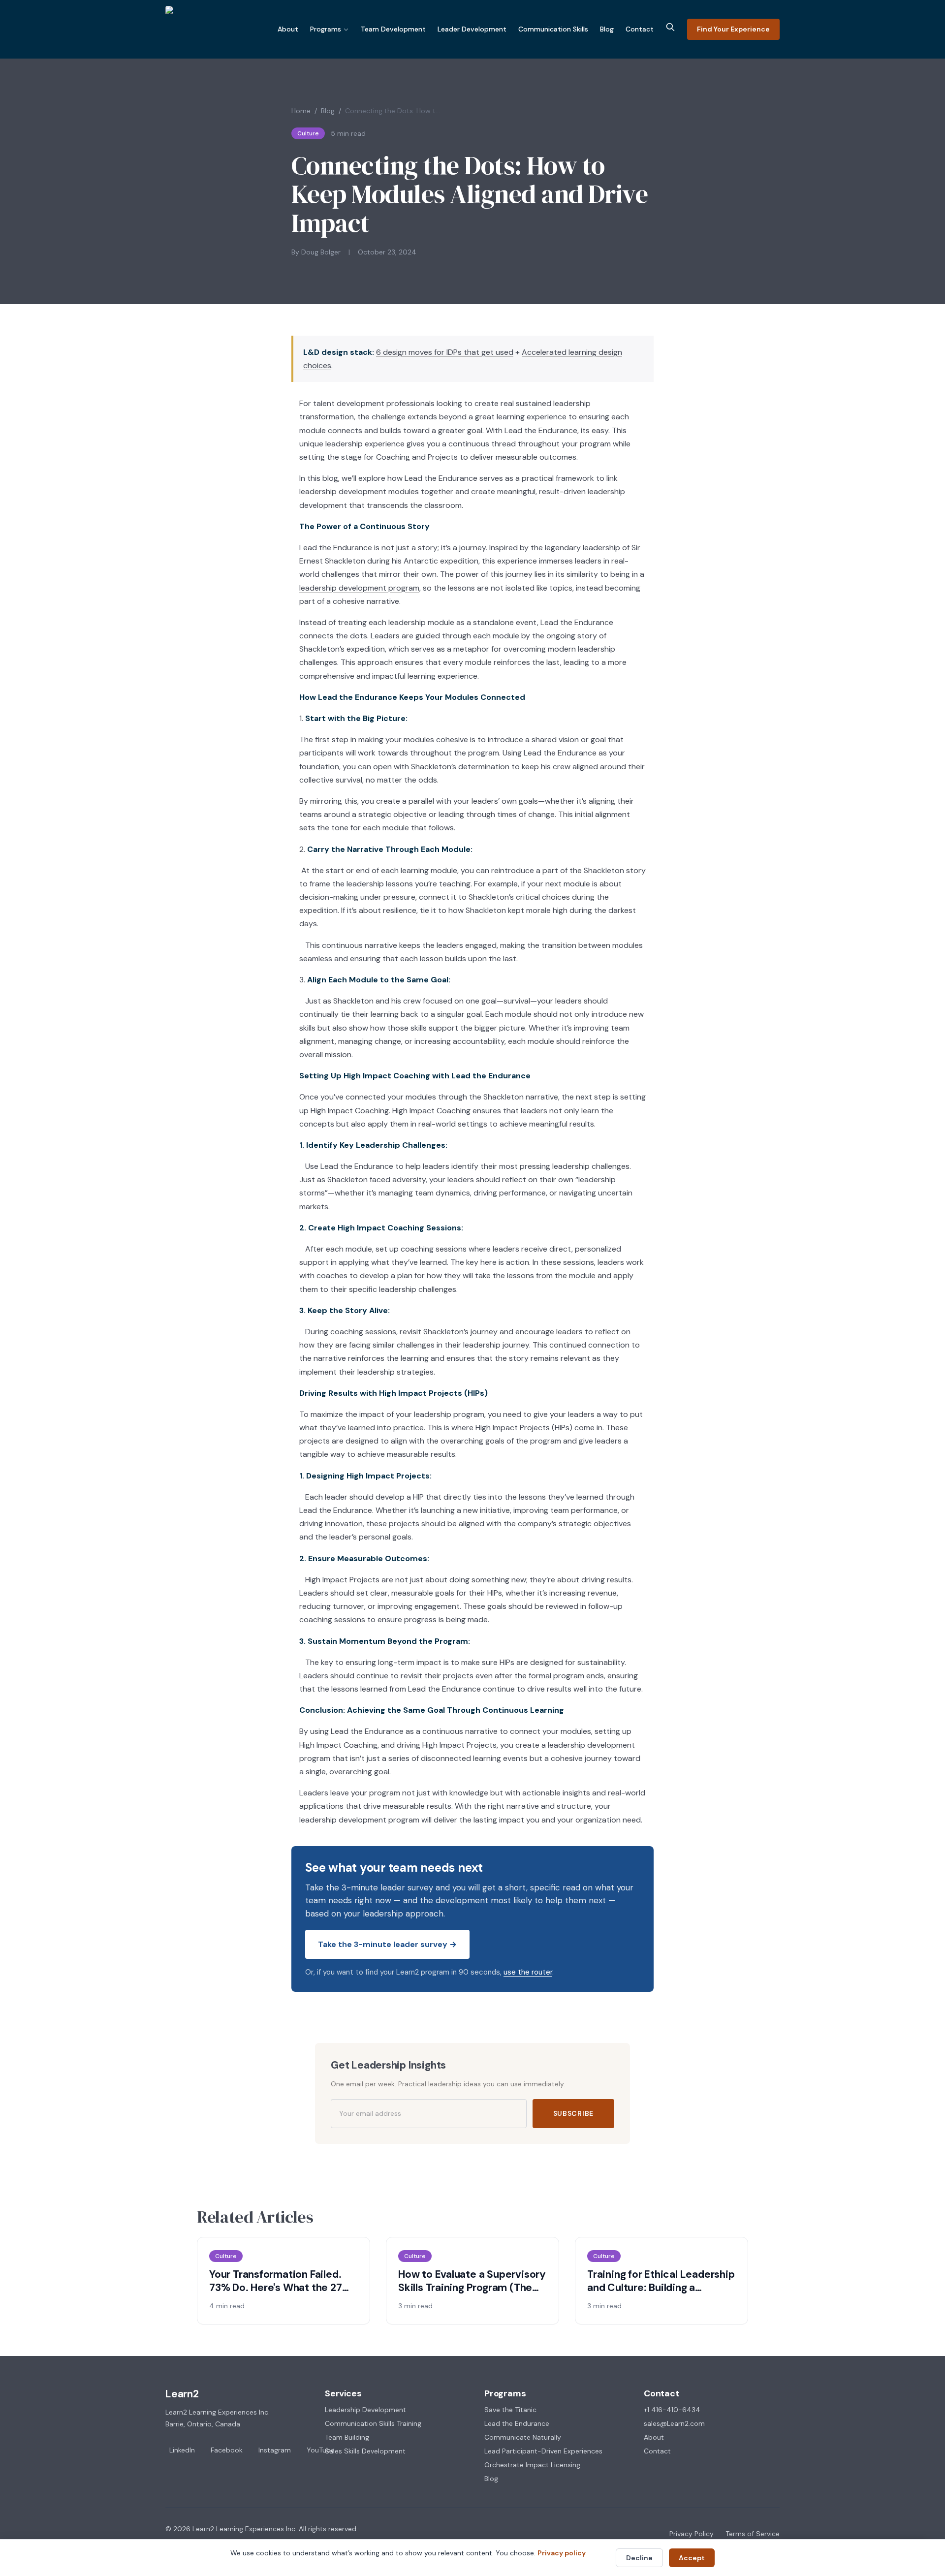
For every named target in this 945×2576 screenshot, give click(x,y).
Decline (639, 2558)
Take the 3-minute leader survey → (387, 1944)
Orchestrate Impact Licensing (532, 2465)
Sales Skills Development (365, 2451)
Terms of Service (753, 2534)
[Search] (670, 27)
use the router (528, 1972)
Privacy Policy (692, 2534)
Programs (326, 29)
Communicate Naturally (523, 2437)
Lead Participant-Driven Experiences (543, 2451)
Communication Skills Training (373, 2423)
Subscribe (573, 2113)
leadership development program (359, 588)
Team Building (347, 2437)
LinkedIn (182, 2450)
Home (301, 111)
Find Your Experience (733, 29)
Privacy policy (562, 2553)
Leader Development (472, 29)
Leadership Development (365, 2410)
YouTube (321, 2450)
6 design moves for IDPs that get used (445, 352)
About (288, 29)
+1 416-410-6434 (672, 2410)
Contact (640, 29)
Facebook (227, 2450)
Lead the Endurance (517, 2423)
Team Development (393, 29)
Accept (692, 2558)
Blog (607, 29)
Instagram (275, 2450)
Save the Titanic (510, 2410)
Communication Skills (553, 29)
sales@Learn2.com (674, 2423)
